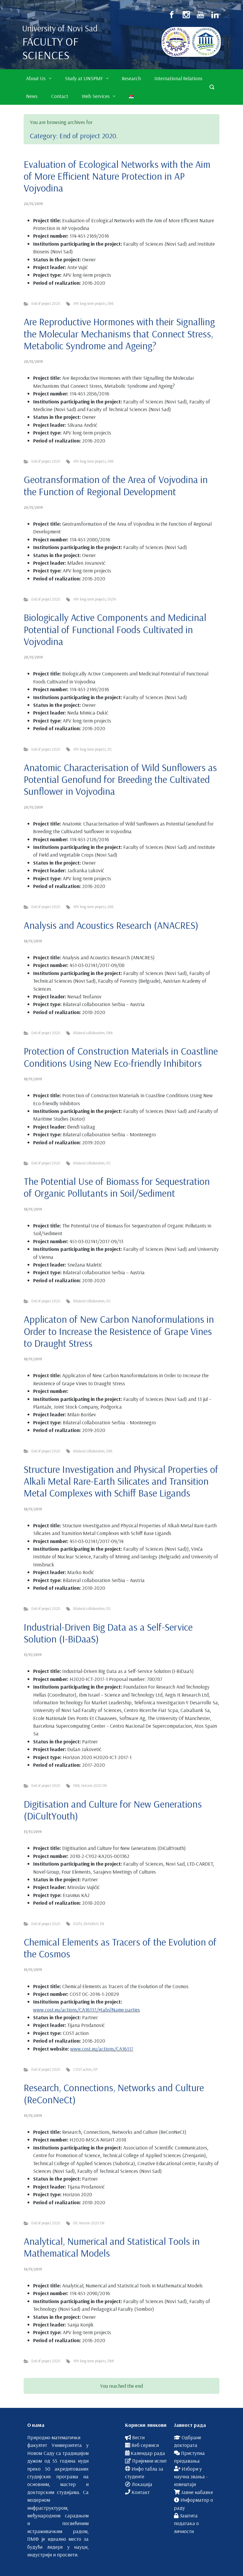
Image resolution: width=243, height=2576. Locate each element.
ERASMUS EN (94, 1924)
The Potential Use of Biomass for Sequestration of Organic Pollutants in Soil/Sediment (117, 1187)
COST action (82, 2069)
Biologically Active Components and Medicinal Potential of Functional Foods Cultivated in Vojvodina (115, 629)
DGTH (112, 599)
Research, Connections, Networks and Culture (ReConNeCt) (114, 2093)
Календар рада (148, 2453)
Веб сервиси (145, 2445)
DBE (111, 303)
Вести (138, 2437)
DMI (109, 1033)
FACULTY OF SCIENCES (50, 48)
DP (95, 2069)
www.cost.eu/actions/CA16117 (102, 2049)
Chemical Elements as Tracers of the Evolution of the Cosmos (120, 1948)
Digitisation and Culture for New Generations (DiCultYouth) (113, 1810)
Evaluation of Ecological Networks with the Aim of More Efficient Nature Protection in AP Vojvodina (117, 176)
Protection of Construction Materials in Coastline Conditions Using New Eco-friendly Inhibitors (121, 1057)
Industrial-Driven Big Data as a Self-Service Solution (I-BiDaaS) (108, 1633)
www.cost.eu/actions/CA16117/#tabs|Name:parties (87, 2009)
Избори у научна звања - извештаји (191, 2476)
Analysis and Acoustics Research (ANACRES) (111, 925)
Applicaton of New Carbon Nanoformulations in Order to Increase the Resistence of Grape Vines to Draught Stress (119, 1331)
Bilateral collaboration (89, 1033)
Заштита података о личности (186, 2523)
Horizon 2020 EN (94, 1785)
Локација (142, 2484)
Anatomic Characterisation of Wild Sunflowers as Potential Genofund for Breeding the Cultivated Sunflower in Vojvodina (120, 779)
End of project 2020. (46, 303)
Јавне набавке (197, 2492)
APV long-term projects (89, 303)
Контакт (141, 2492)
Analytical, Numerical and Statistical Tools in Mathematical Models (112, 2247)
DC (110, 749)
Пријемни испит (150, 2461)
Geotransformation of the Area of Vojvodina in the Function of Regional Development (116, 485)
